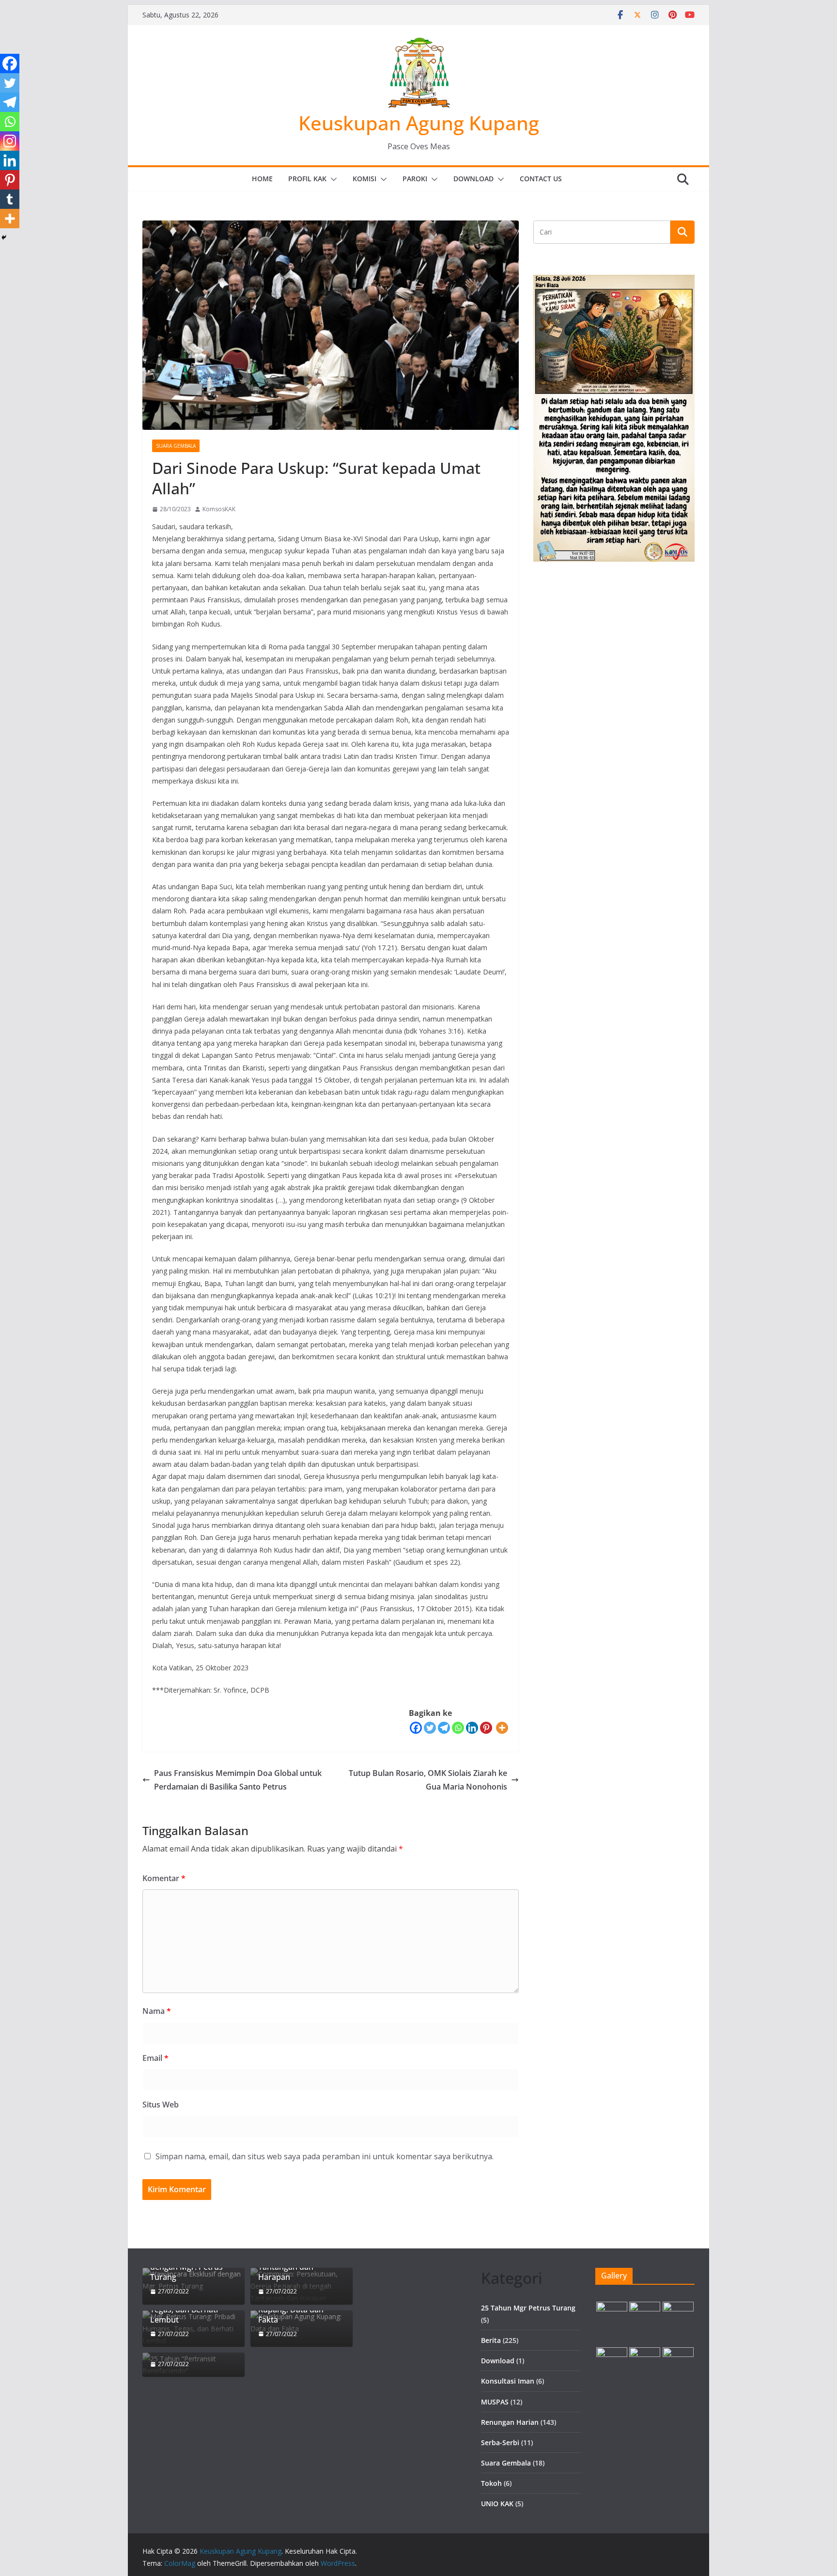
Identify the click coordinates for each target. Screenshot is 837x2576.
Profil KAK (307, 179)
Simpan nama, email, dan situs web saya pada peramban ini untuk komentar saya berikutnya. (325, 2156)
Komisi (364, 179)
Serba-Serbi (500, 2442)
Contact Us (541, 179)
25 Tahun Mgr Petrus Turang (528, 2308)
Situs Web (161, 2105)
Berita (491, 2340)
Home (262, 179)
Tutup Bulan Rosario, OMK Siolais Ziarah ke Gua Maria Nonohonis (428, 1780)
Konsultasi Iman (508, 2381)
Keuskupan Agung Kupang (419, 123)
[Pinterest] (486, 1728)
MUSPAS (495, 2402)
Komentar (164, 1878)
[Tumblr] (10, 199)
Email (155, 2058)
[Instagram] (10, 141)
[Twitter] (430, 1728)
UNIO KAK (497, 2504)
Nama (157, 2011)
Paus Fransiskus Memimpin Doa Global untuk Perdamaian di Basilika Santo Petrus (238, 1780)
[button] (332, 179)
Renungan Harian (510, 2422)
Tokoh (491, 2483)
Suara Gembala (176, 446)
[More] (502, 1728)
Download (473, 179)
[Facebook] (416, 1728)
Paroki (415, 179)
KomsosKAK (219, 509)
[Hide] (4, 237)
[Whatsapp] (458, 1728)
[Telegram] (444, 1728)
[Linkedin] (472, 1728)
